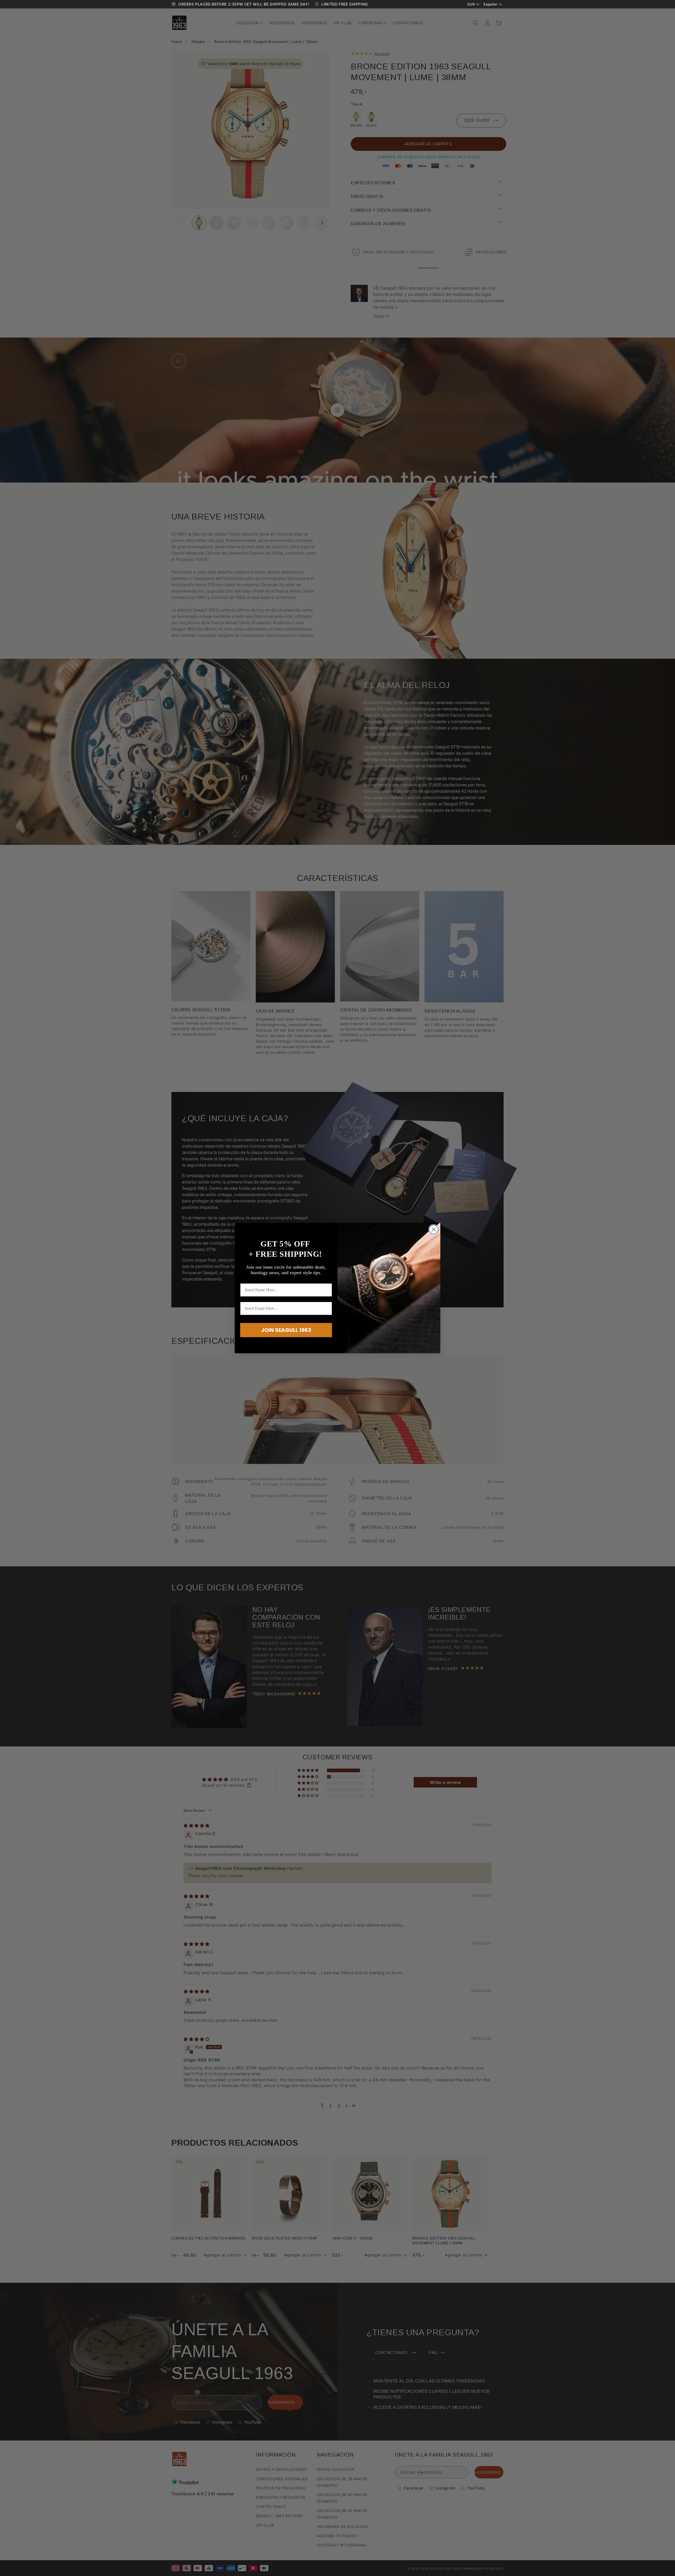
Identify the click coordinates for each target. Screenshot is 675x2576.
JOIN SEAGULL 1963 (286, 1330)
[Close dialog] (434, 1229)
